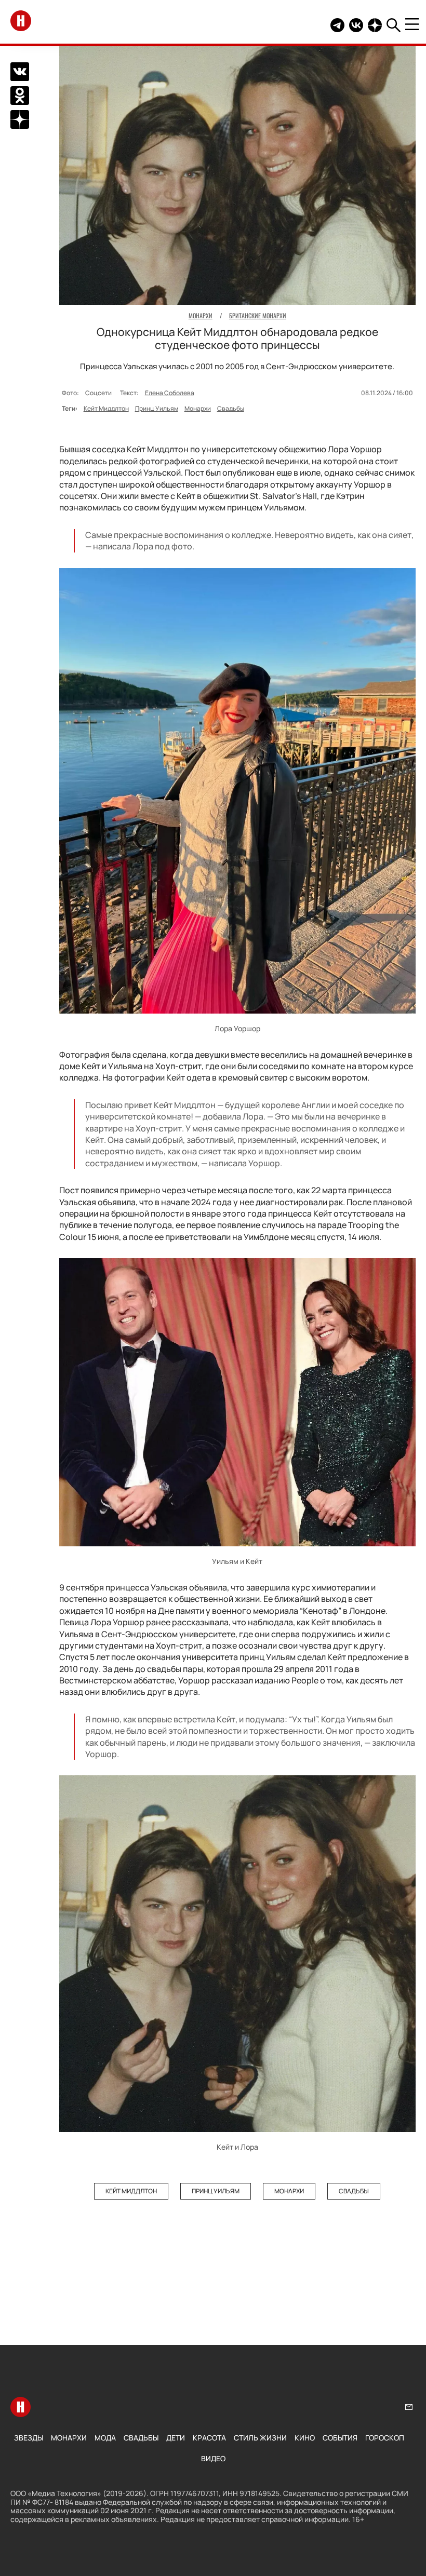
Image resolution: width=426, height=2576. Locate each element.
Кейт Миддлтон (106, 408)
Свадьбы (231, 408)
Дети (176, 2438)
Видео (213, 2458)
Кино (305, 2438)
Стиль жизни (260, 2438)
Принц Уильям (157, 408)
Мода (105, 2438)
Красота (209, 2438)
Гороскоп (385, 2438)
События (340, 2438)
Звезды (29, 2438)
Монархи (198, 408)
